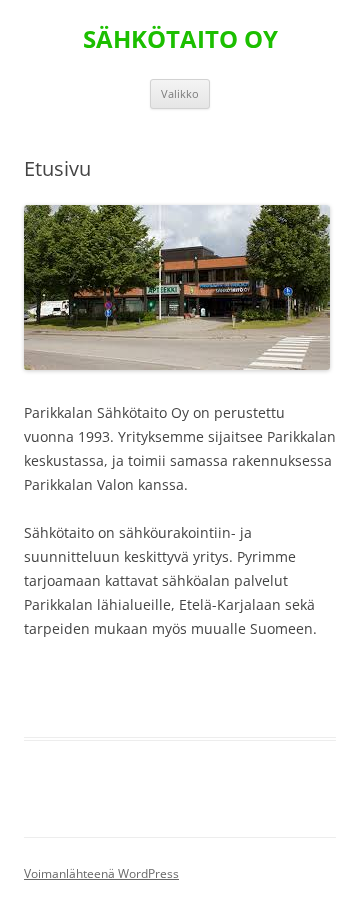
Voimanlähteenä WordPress (101, 873)
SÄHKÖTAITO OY (180, 39)
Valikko (180, 93)
